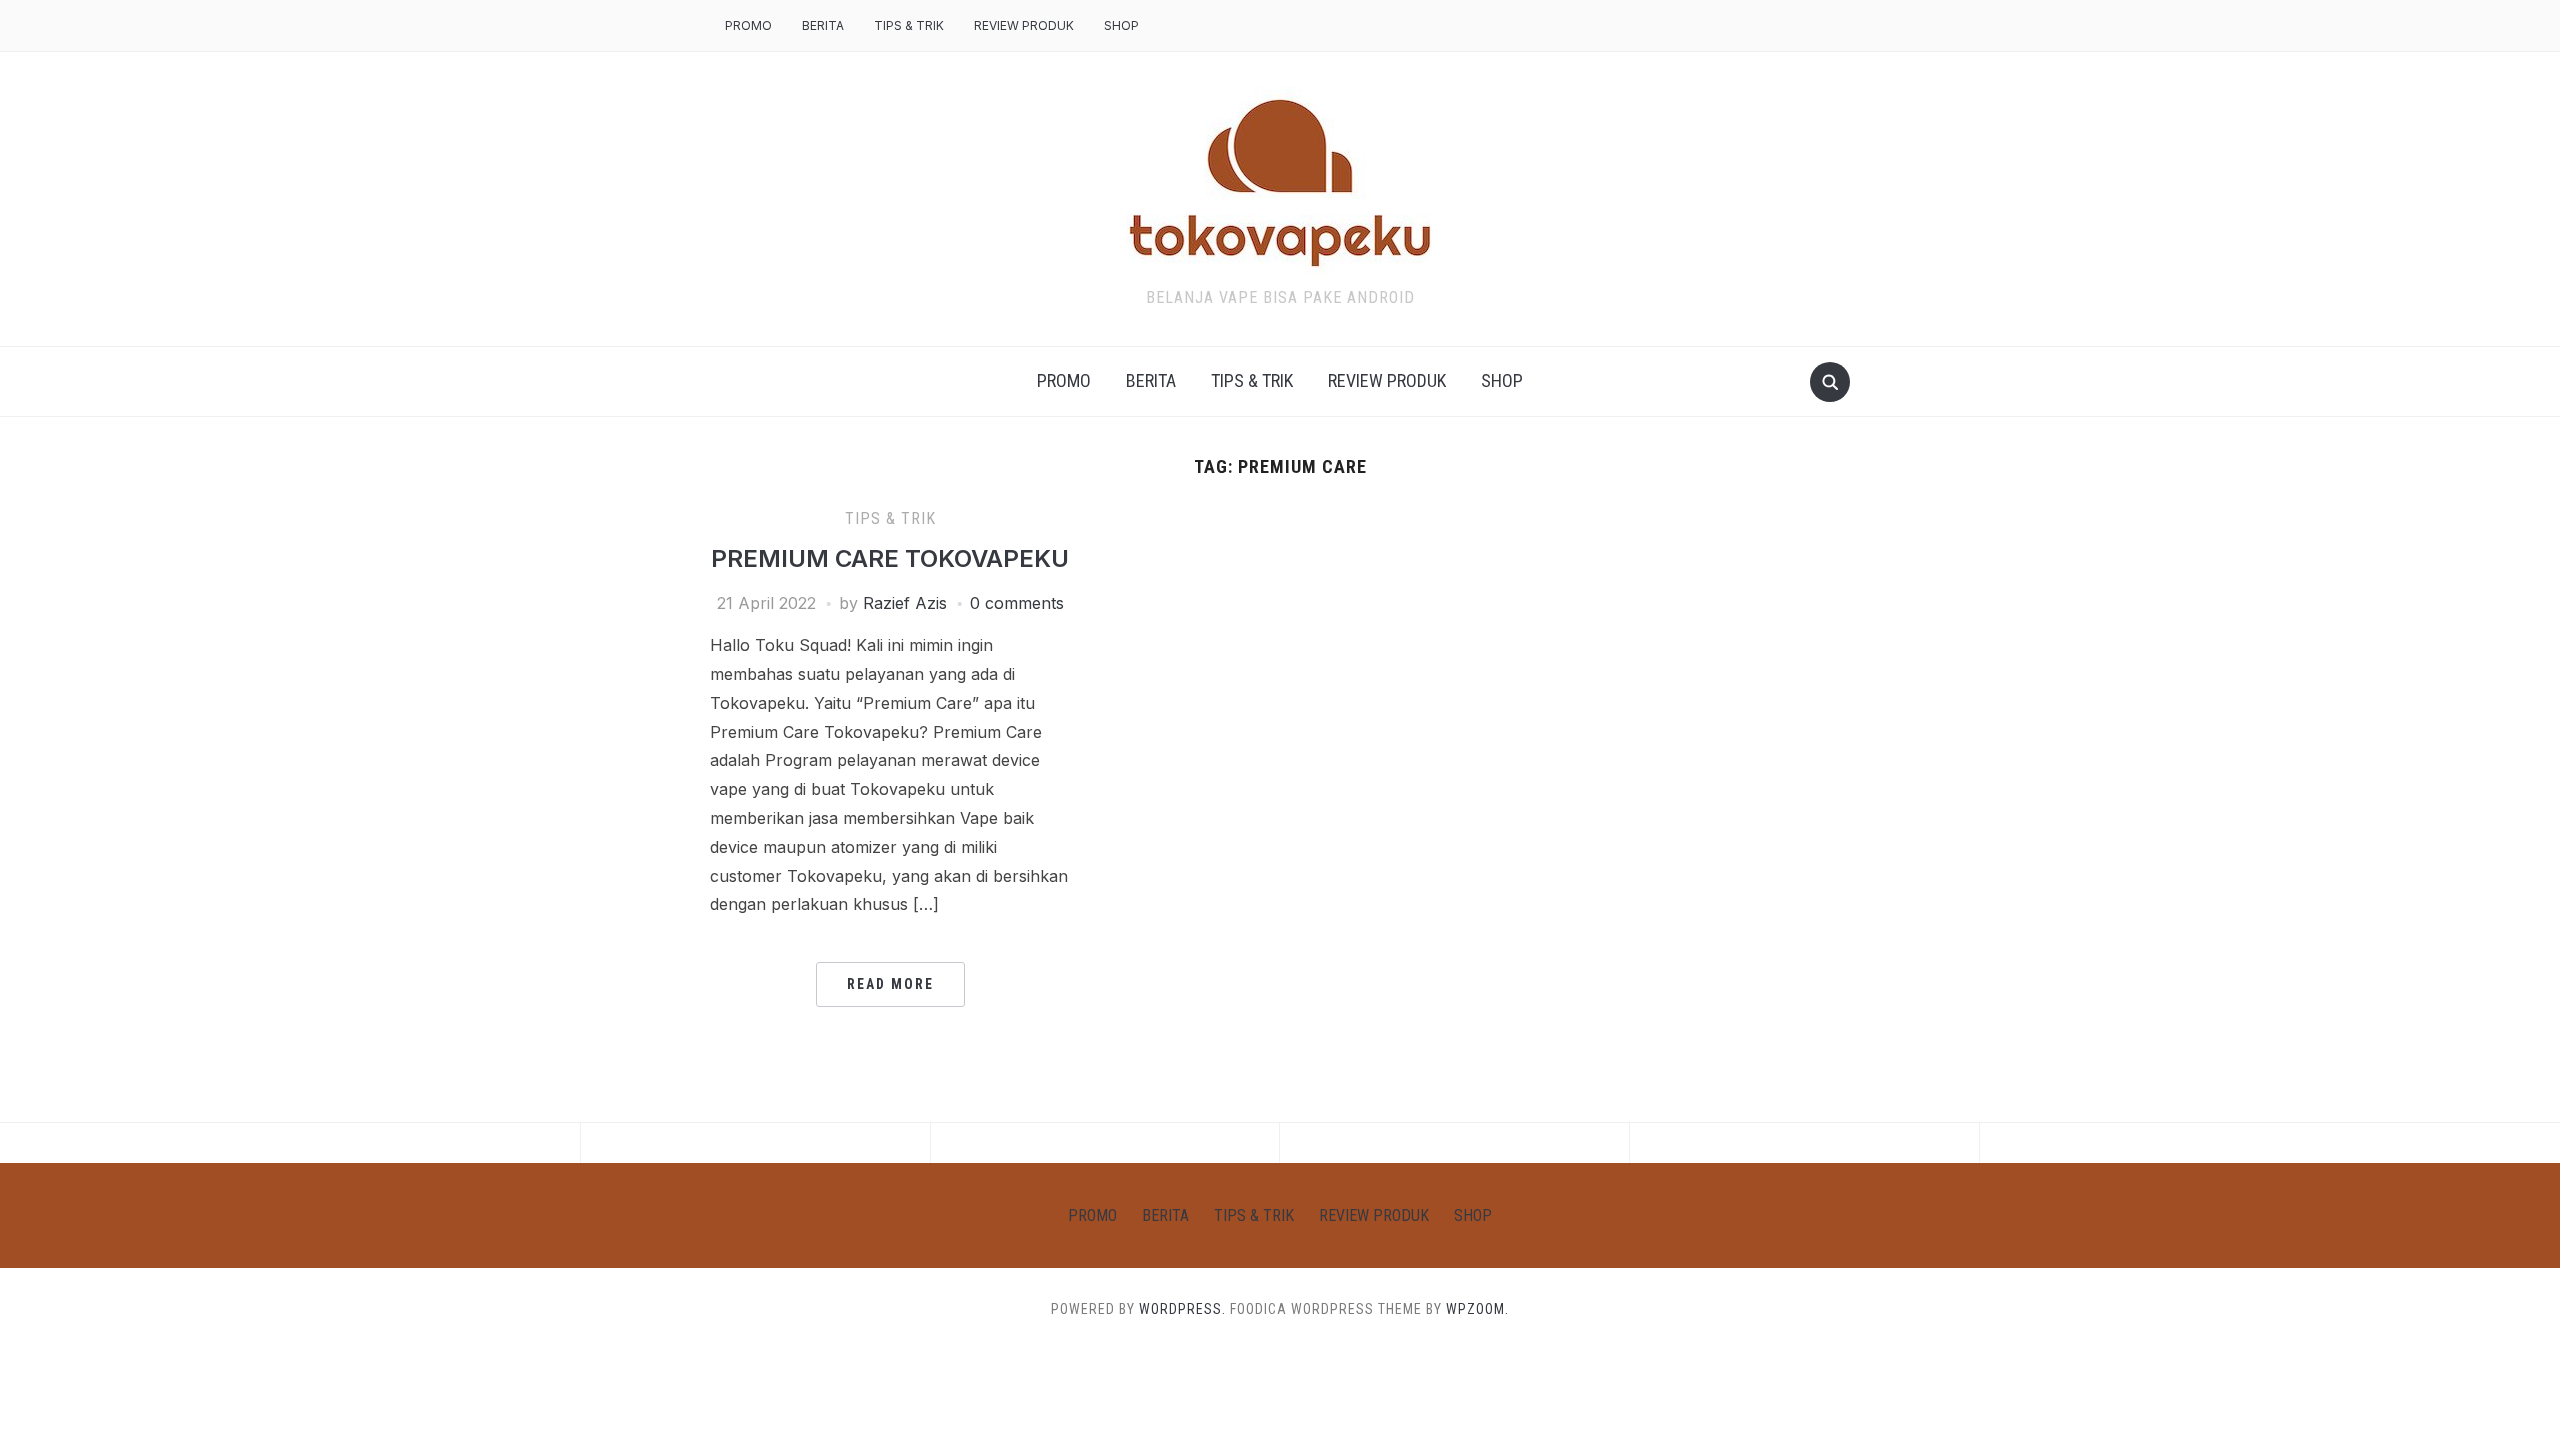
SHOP (1121, 25)
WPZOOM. (1477, 1309)
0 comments (1017, 603)
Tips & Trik (909, 25)
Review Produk (1024, 25)
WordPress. (1182, 1309)
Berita (823, 25)
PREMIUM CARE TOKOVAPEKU (890, 558)
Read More (890, 984)
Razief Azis (905, 603)
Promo (748, 25)
